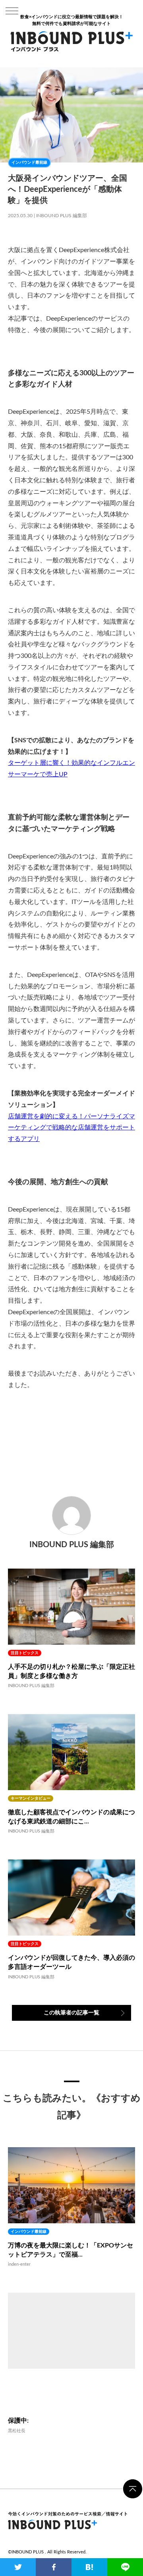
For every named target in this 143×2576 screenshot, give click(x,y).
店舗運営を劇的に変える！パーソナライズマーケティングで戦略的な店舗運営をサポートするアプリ (71, 1128)
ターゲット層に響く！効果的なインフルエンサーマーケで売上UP (71, 769)
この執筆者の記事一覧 (71, 2013)
